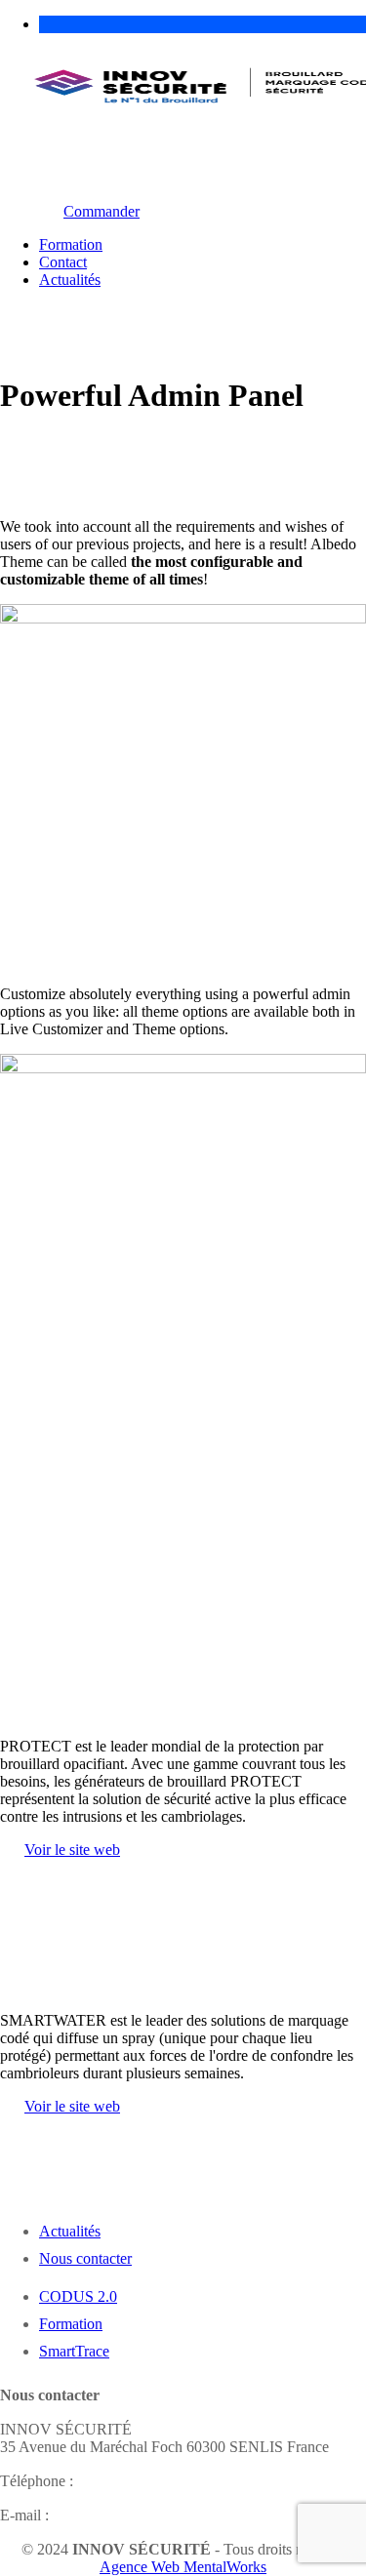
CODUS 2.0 (78, 2296)
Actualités (70, 280)
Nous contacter (85, 2258)
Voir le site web (72, 1850)
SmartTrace (74, 2351)
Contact (63, 262)
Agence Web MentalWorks (183, 2567)
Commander (102, 211)
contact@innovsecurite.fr (130, 2515)
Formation (71, 244)
